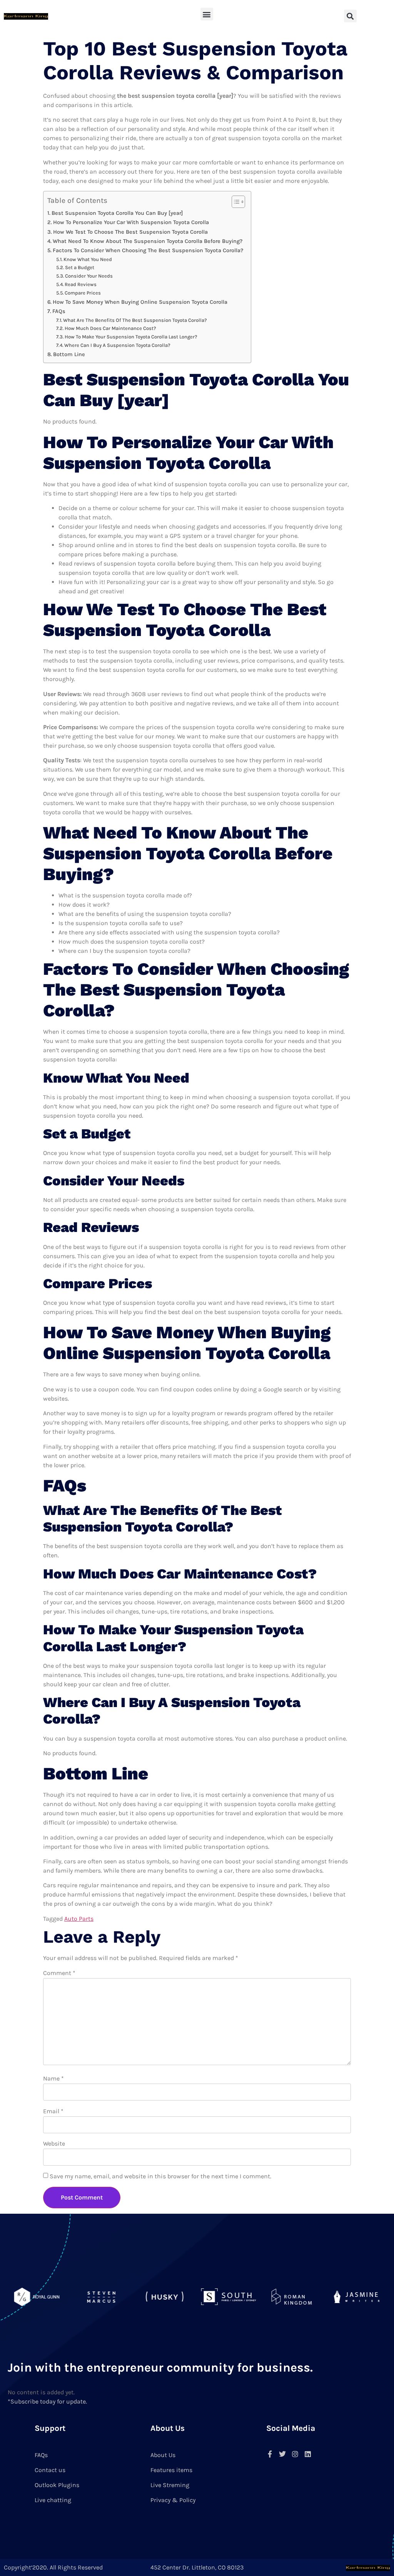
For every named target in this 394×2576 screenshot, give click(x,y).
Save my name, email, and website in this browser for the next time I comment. (160, 2176)
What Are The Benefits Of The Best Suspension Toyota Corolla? (135, 320)
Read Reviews (81, 284)
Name (53, 2078)
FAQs (59, 311)
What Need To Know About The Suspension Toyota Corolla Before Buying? (148, 241)
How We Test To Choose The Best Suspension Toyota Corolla (130, 232)
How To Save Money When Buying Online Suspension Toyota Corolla (140, 302)
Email (53, 2111)
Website (54, 2143)
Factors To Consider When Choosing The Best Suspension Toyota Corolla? (148, 250)
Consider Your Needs (89, 276)
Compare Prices (83, 293)
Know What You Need (88, 259)
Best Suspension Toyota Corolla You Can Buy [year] (117, 213)
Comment (59, 1973)
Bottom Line (69, 354)
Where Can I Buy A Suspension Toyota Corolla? (117, 345)
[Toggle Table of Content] (235, 202)
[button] (207, 14)
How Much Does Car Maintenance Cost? (110, 328)
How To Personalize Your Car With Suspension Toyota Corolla (131, 222)
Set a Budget (80, 267)
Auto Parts (79, 1919)
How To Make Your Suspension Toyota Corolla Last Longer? (131, 337)
